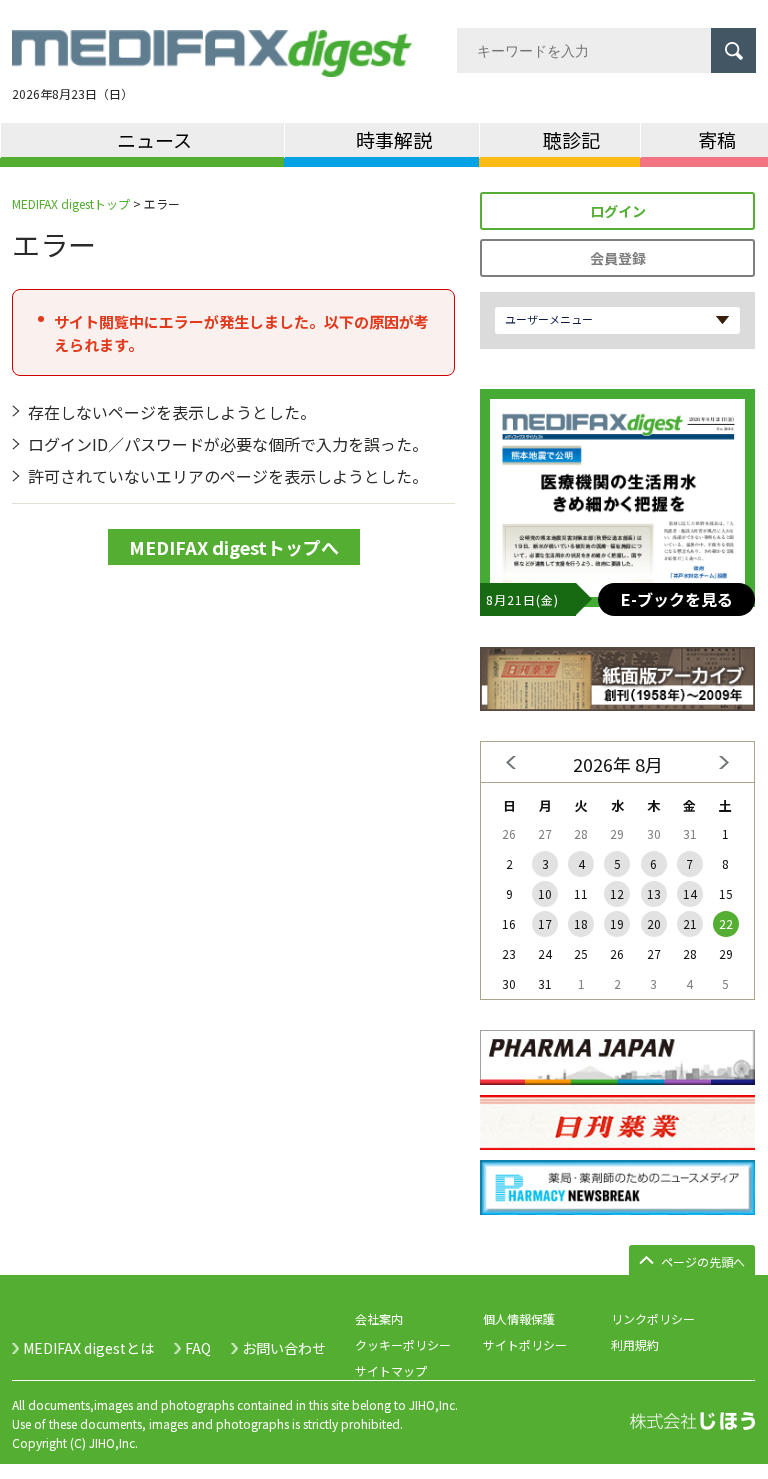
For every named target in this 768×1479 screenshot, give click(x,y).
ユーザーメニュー (549, 319)
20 (654, 923)
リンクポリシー (653, 1318)
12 (617, 893)
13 (654, 893)
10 (545, 893)
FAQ (198, 1348)
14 (690, 893)
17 (545, 923)
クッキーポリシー (403, 1344)
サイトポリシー (525, 1344)
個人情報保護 (519, 1318)
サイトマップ (391, 1370)
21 (690, 923)
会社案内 (379, 1318)
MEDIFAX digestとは (88, 1348)
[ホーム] (212, 65)
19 (617, 923)
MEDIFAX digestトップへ (234, 547)
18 (581, 923)
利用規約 (635, 1344)
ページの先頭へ (703, 1261)
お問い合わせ (284, 1348)
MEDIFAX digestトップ (71, 203)
